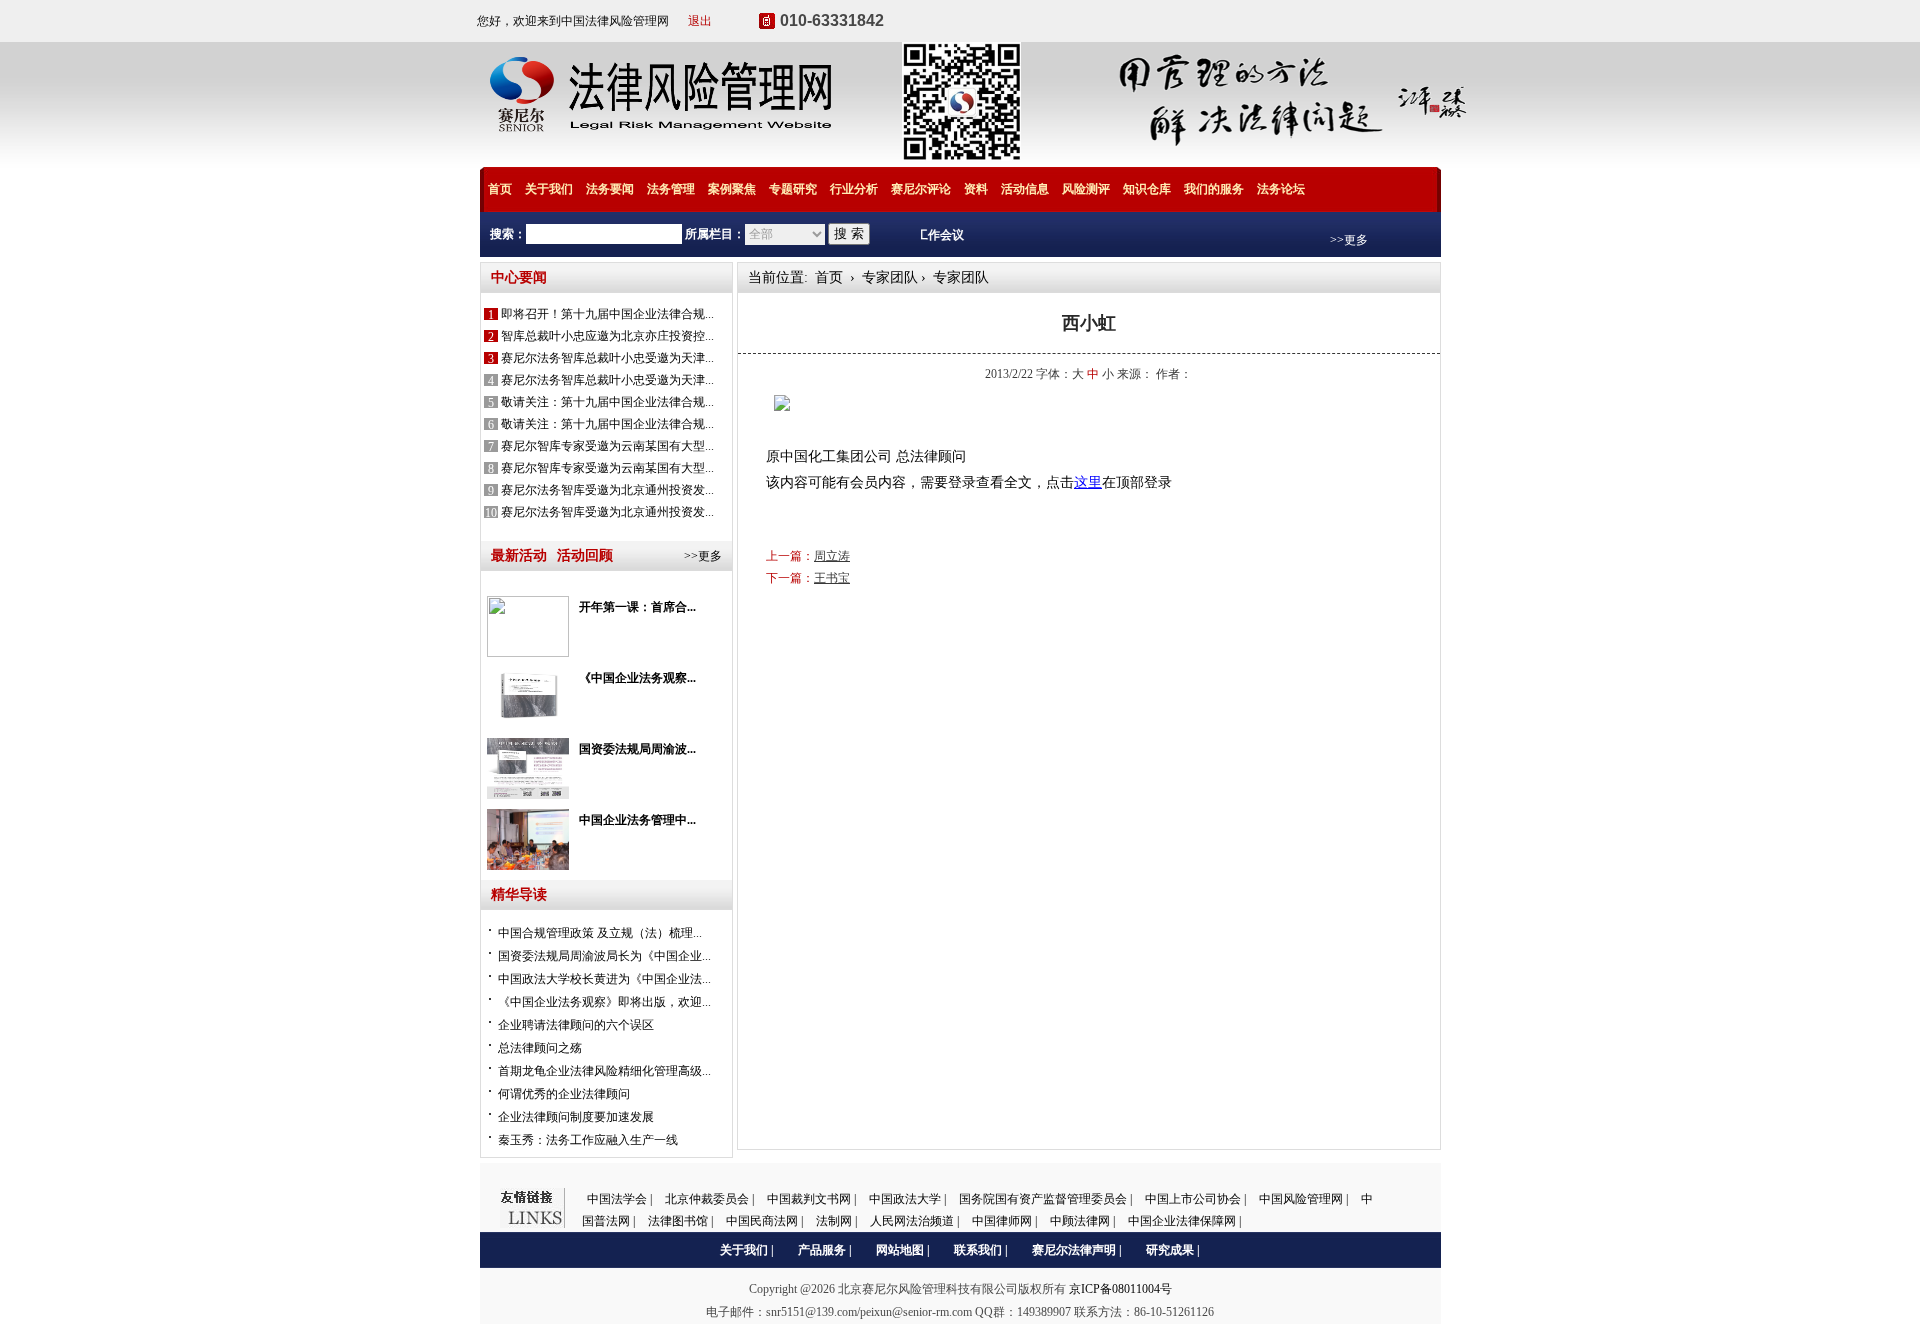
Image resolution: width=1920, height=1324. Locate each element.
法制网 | (838, 1221)
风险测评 (1086, 189)
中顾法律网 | (1084, 1221)
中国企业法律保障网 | (1184, 1221)
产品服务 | (825, 1250)
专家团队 (888, 277)
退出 (700, 21)
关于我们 (549, 189)
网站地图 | (903, 1250)
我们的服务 (1214, 189)
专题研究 (793, 189)
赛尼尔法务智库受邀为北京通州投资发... (607, 490)
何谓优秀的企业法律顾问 (564, 1094)
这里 (1088, 482)
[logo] (666, 155)
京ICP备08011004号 (1120, 1289)
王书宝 (832, 578)
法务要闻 (610, 189)
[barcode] (961, 155)
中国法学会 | (621, 1199)
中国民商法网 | (766, 1221)
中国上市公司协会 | (1197, 1199)
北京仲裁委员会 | (711, 1199)
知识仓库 (1147, 189)
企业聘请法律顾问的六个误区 (576, 1025)
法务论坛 (1281, 189)
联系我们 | (981, 1250)
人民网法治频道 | (916, 1221)
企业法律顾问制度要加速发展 (576, 1117)
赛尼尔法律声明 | (1077, 1250)
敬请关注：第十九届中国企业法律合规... (607, 402)
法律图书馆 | (682, 1221)
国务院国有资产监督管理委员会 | (1047, 1199)
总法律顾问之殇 (540, 1048)
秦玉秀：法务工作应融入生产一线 (588, 1140)
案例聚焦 (732, 189)
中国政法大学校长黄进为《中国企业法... (604, 979)
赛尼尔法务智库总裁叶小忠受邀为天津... (607, 358)
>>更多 (1349, 240)
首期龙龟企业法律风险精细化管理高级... (604, 1071)
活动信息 (1025, 189)
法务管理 (671, 189)
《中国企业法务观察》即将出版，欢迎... (604, 1002)
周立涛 (832, 556)
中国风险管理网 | (1305, 1199)
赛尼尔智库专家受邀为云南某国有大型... (607, 446)
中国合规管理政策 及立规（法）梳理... (600, 933)
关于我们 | (747, 1250)
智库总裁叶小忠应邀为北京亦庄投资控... (607, 336)
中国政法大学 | (909, 1199)
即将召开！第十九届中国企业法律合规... (607, 314)
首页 (500, 189)
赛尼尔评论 (921, 189)
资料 (976, 189)
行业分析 (854, 189)
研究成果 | (1173, 1250)
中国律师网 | (1006, 1221)
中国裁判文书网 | (813, 1199)
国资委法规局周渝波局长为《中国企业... (604, 956)
